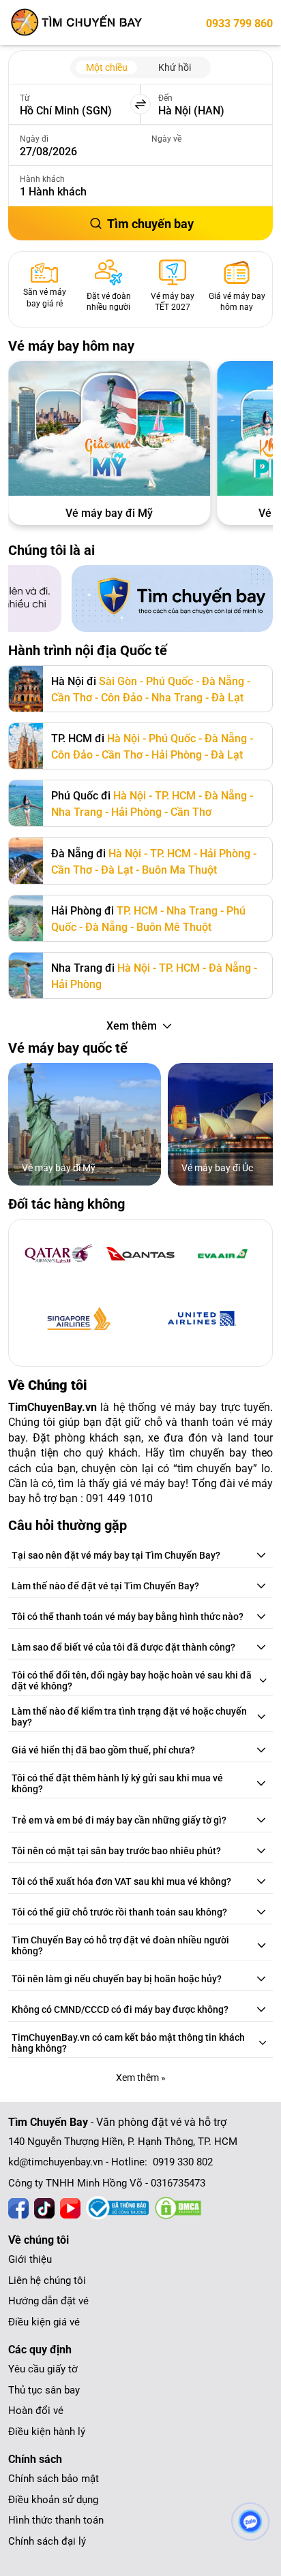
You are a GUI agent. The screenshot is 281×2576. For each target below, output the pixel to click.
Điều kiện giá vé (44, 2322)
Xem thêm (132, 1026)
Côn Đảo (122, 698)
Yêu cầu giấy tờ (43, 2369)
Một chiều (107, 67)
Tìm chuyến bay (150, 224)
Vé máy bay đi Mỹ (109, 513)
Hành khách (42, 179)
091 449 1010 (119, 1498)
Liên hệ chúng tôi (47, 2280)
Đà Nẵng (223, 681)
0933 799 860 (239, 23)
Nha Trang (177, 698)
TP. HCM (175, 796)
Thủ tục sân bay (44, 2390)
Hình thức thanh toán (56, 2520)
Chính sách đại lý (47, 2541)
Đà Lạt (227, 698)
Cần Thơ (72, 698)
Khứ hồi (175, 67)
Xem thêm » (141, 2078)
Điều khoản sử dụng (53, 2500)
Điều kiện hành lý (47, 2432)
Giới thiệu (30, 2259)
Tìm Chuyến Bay (48, 2122)
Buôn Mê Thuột (174, 927)
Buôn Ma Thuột (179, 870)
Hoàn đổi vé (36, 2411)
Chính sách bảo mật (54, 2479)
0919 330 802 (183, 2162)
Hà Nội (123, 738)
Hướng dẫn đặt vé (48, 2301)
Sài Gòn (118, 681)
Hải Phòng (177, 755)
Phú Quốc (169, 681)
